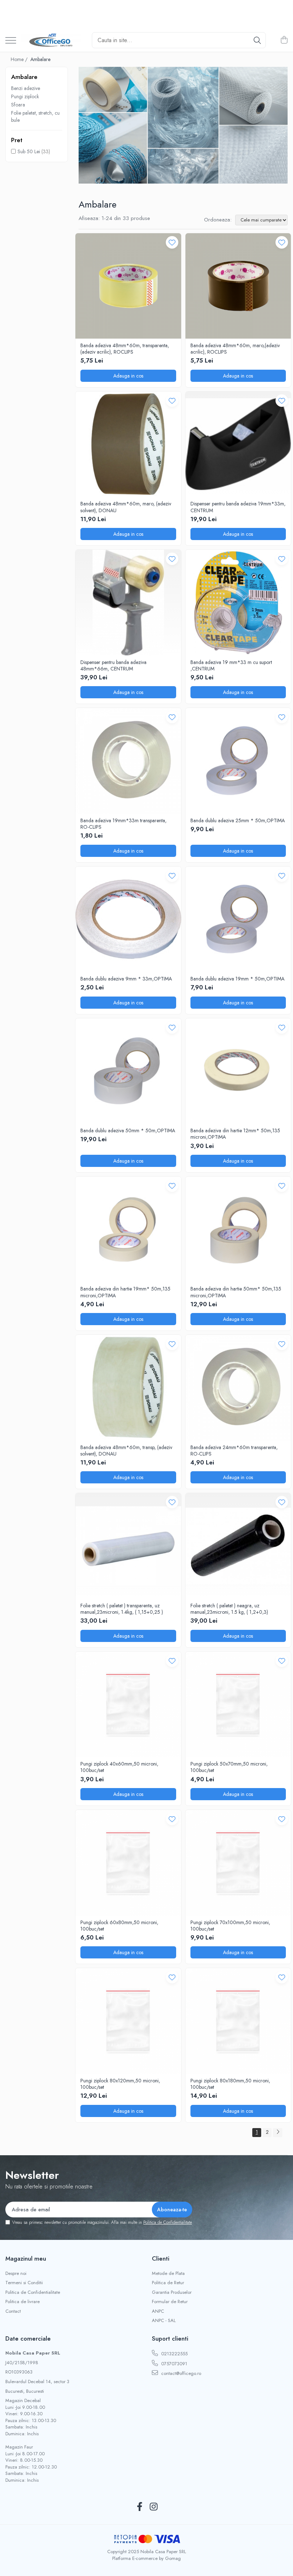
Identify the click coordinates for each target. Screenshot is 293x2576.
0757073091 (173, 2364)
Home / (20, 59)
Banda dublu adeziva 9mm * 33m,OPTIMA (126, 979)
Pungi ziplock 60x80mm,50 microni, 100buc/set (119, 1926)
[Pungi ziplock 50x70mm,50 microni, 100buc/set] (238, 1704)
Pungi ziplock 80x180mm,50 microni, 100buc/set (230, 2084)
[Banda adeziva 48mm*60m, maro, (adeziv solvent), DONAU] (128, 444)
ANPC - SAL (164, 2321)
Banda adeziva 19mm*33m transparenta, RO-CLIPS (123, 824)
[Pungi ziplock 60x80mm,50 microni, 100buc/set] (128, 1863)
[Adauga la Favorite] (172, 242)
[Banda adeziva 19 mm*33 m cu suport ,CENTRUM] (238, 603)
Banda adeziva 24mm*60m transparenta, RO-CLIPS (234, 1451)
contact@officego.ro (180, 2373)
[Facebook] (140, 2507)
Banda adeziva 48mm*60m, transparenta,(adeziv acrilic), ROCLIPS (125, 349)
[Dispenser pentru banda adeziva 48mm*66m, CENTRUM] (128, 603)
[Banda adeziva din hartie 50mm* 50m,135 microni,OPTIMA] (238, 1229)
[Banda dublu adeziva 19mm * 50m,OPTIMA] (238, 919)
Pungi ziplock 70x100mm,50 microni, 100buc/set (230, 1926)
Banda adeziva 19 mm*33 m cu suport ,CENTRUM (231, 665)
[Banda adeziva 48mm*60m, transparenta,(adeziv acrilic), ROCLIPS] (128, 286)
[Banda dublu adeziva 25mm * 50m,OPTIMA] (238, 761)
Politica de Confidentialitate (168, 2222)
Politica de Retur (168, 2283)
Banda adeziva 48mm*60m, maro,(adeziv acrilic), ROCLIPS (235, 349)
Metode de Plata (168, 2273)
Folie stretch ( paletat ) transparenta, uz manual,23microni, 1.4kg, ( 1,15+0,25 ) (122, 1609)
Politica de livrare (23, 2302)
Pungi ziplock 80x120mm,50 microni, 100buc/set (120, 2084)
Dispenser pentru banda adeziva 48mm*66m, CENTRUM (113, 665)
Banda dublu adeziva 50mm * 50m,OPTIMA (128, 1130)
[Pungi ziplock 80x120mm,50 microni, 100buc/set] (128, 2021)
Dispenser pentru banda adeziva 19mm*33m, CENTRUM (238, 507)
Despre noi (16, 2273)
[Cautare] (257, 40)
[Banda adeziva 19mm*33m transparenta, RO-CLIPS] (128, 761)
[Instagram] (153, 2507)
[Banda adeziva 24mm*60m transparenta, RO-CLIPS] (238, 1388)
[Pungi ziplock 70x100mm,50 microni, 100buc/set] (238, 1863)
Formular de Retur (170, 2302)
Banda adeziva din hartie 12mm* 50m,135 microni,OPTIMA (235, 1134)
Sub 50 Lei (29, 151)
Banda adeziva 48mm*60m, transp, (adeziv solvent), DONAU (126, 1451)
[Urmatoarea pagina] (278, 2133)
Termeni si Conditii (24, 2283)
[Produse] (11, 41)
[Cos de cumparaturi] (284, 40)
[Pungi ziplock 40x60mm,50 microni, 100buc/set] (128, 1704)
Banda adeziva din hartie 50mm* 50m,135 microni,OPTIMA (236, 1292)
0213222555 (174, 2354)
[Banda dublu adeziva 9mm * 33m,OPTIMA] (128, 919)
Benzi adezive (26, 88)
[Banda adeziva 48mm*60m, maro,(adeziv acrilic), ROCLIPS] (238, 286)
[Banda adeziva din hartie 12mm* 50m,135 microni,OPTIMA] (238, 1071)
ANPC (158, 2311)
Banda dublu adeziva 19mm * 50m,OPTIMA (237, 979)
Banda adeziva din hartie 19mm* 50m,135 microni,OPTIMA (125, 1292)
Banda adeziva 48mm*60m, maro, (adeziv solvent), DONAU (126, 507)
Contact (13, 2311)
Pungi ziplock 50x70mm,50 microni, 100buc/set (229, 1767)
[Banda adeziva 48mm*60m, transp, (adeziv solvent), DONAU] (128, 1388)
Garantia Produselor (172, 2292)
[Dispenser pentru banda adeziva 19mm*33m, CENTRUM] (238, 444)
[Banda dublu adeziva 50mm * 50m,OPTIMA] (128, 1071)
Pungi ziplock (25, 96)
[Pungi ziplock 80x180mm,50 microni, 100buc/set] (238, 2021)
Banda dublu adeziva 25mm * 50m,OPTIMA (238, 820)
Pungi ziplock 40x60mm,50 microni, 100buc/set (119, 1767)
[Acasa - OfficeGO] (51, 40)
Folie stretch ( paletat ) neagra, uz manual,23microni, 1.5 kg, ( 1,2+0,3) (229, 1609)
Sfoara (18, 105)
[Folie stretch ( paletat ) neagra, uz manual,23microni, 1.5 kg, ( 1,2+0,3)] (238, 1546)
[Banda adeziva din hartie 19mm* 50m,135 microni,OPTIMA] (128, 1229)
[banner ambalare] (183, 125)
